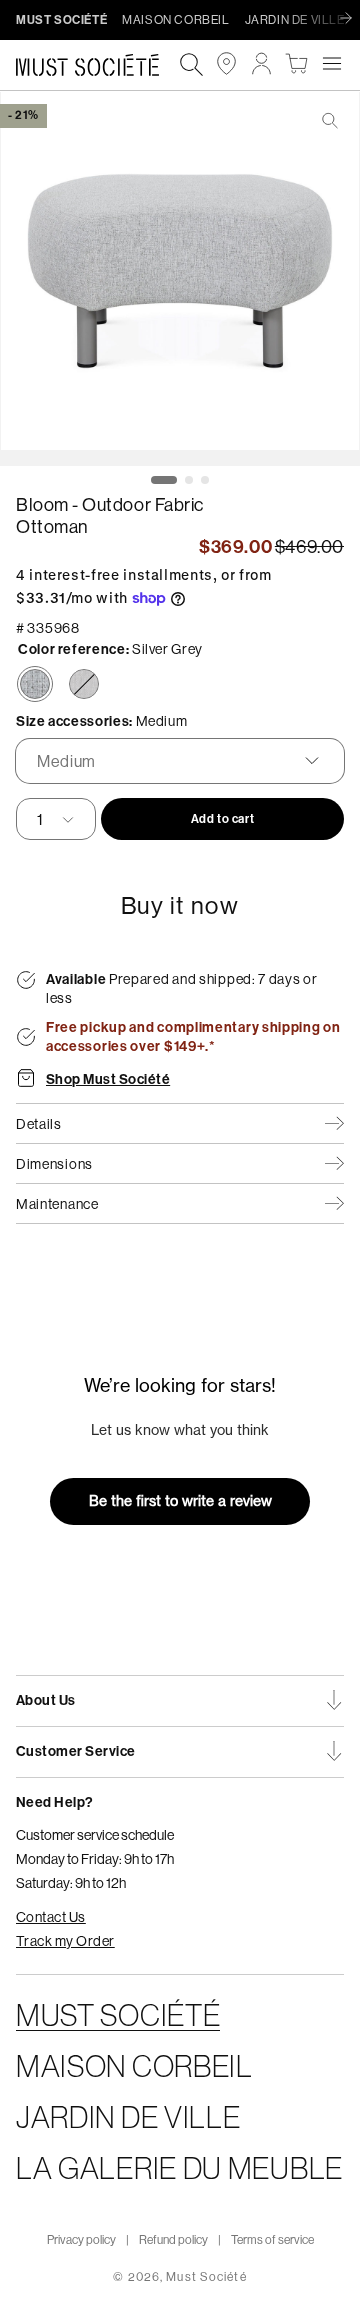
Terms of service (272, 2239)
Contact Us (51, 1917)
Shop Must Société (108, 1080)
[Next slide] (351, 19)
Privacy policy (81, 2239)
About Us (46, 1700)
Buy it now (180, 905)
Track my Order (65, 1941)
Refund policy (173, 2239)
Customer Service (76, 1751)
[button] (331, 63)
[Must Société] (97, 65)
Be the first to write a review (180, 1501)
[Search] (191, 65)
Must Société (206, 2276)
